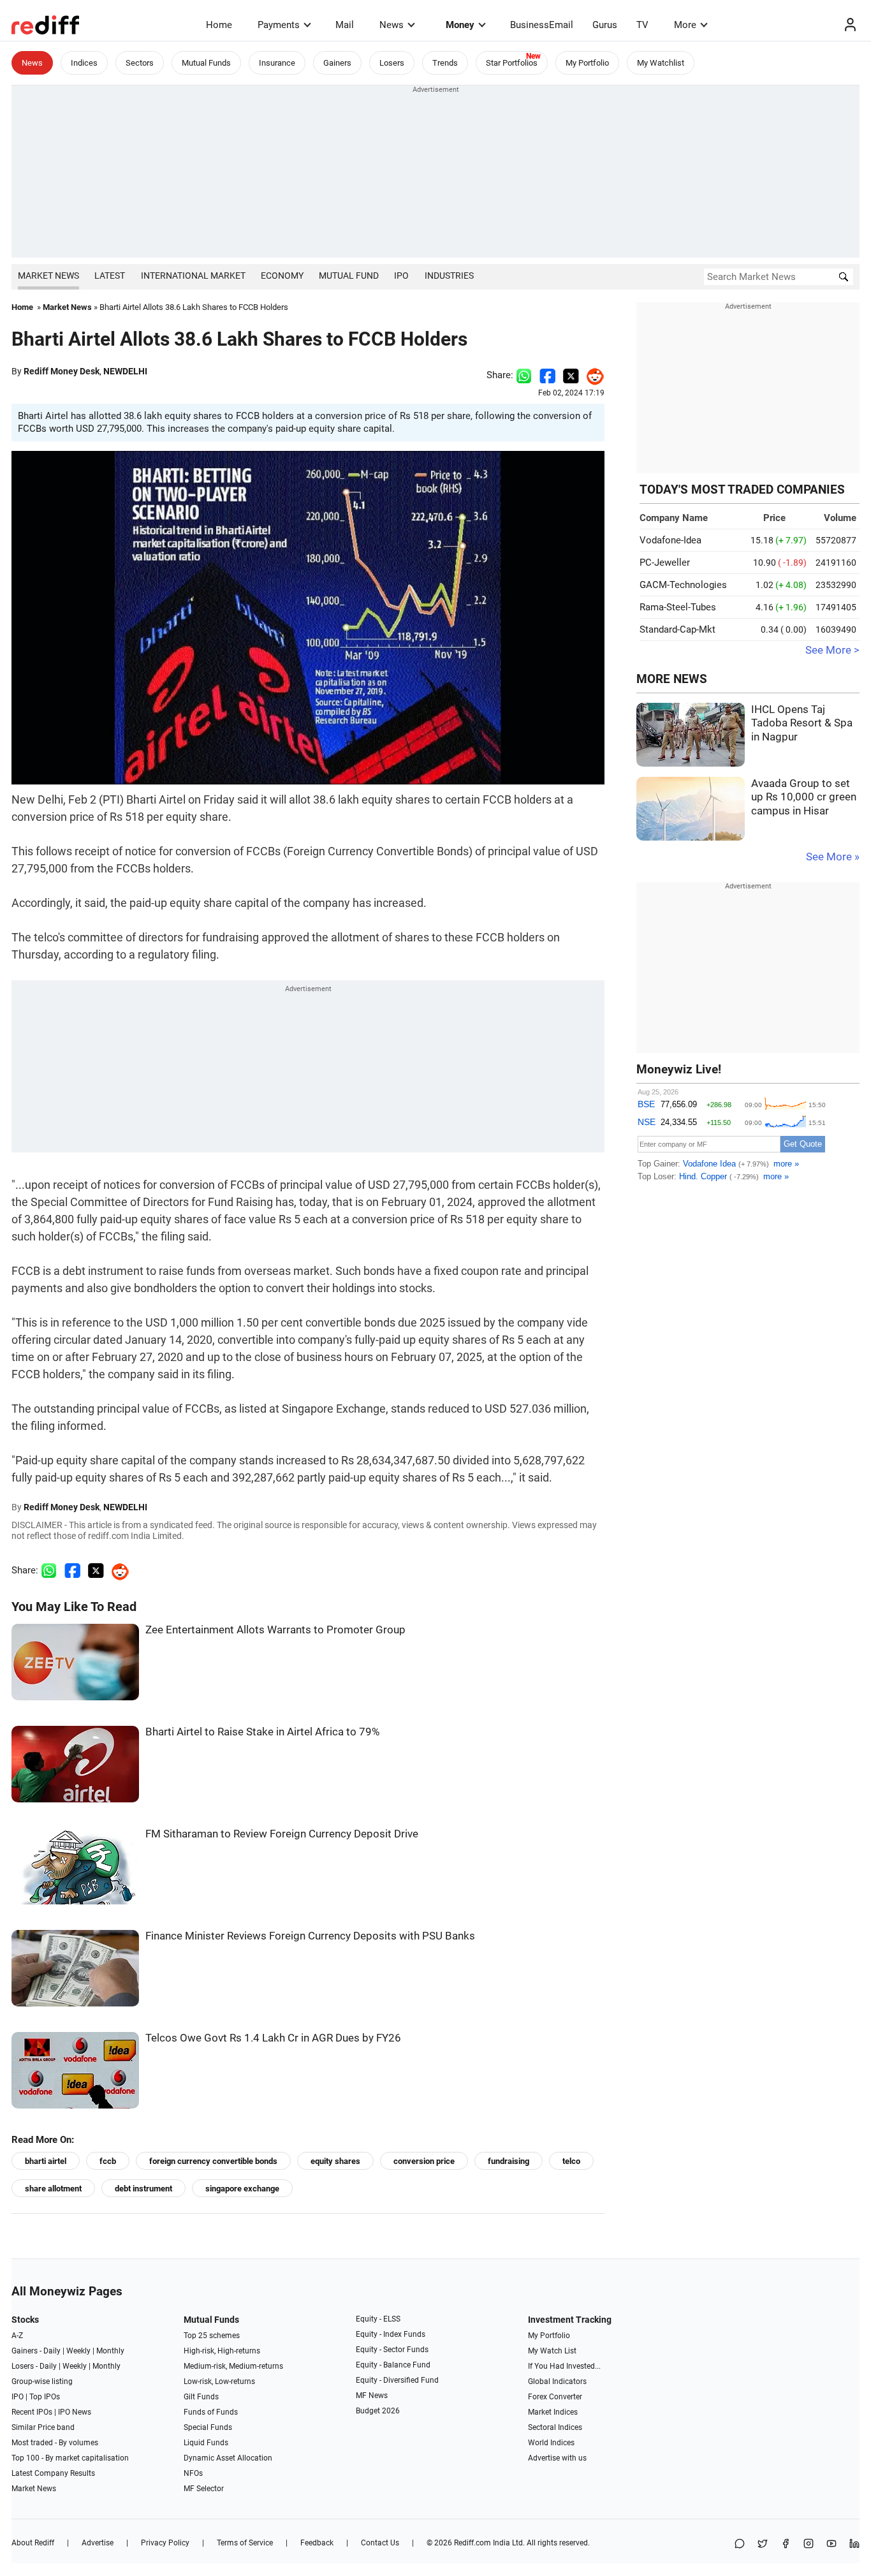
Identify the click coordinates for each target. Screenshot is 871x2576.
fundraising (509, 2161)
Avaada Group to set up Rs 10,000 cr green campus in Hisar (804, 797)
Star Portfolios (512, 63)
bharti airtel (46, 2161)
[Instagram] (809, 2544)
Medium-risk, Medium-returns (233, 2366)
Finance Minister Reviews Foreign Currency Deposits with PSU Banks (310, 1936)
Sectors (140, 63)
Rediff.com (472, 2543)
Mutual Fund (349, 276)
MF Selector (204, 2489)
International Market (193, 276)
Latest (110, 276)
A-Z (17, 2336)
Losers (392, 63)
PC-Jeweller (665, 563)
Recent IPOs (32, 2412)
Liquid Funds (206, 2443)
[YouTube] (831, 2544)
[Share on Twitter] (571, 375)
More (685, 25)
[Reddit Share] (592, 375)
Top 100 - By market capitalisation (70, 2458)
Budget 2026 (378, 2411)
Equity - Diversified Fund (397, 2380)
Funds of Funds (211, 2412)
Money (460, 25)
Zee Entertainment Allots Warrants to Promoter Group (275, 1630)
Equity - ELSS (378, 2319)
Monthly (110, 2351)
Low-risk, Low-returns (219, 2381)
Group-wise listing (42, 2381)
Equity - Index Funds (391, 2334)
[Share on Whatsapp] (524, 375)
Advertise (98, 2543)
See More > (832, 650)
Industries (449, 276)
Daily (52, 2351)
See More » (833, 857)
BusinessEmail (542, 25)
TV (642, 25)
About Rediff (33, 2543)
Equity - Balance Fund (393, 2365)
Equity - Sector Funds (392, 2350)
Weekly (78, 2351)
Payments (279, 25)
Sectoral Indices (555, 2427)
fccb (108, 2161)
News (392, 25)
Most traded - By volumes (55, 2443)
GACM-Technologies (683, 585)
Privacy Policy (165, 2543)
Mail (345, 25)
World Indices (551, 2443)
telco (571, 2161)
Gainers (337, 63)
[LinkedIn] (854, 2544)
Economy (282, 276)
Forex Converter (555, 2397)
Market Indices (553, 2412)
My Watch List (552, 2351)
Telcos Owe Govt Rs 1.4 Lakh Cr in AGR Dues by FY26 (273, 2038)
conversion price (424, 2161)
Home (219, 25)
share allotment (53, 2189)
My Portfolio (587, 63)
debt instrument (143, 2189)
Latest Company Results (53, 2473)
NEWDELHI (125, 371)
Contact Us (380, 2543)
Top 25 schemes (212, 2336)
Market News (48, 276)
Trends (445, 63)
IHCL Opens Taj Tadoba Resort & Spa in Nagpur (802, 723)
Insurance (277, 63)
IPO (401, 276)
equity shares (335, 2161)
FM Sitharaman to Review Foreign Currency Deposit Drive (282, 1834)
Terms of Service (245, 2543)
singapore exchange (242, 2189)
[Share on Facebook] (547, 375)
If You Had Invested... (564, 2366)
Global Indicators (557, 2381)
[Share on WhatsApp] (740, 2544)
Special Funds (208, 2427)
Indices (84, 63)
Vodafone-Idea (670, 540)
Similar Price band (43, 2427)
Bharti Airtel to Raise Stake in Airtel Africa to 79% (262, 1732)
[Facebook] (786, 2544)
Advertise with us (557, 2458)
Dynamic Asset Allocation (228, 2458)
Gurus (605, 25)
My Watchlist (661, 63)
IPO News (75, 2412)
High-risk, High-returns (222, 2351)
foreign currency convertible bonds (213, 2161)
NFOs (193, 2473)
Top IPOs (45, 2397)
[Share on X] (763, 2544)
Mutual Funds (206, 63)
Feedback (317, 2543)
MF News (372, 2396)
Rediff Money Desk (62, 371)
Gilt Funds (201, 2397)
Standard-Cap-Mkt (677, 629)
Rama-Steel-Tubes (678, 607)
